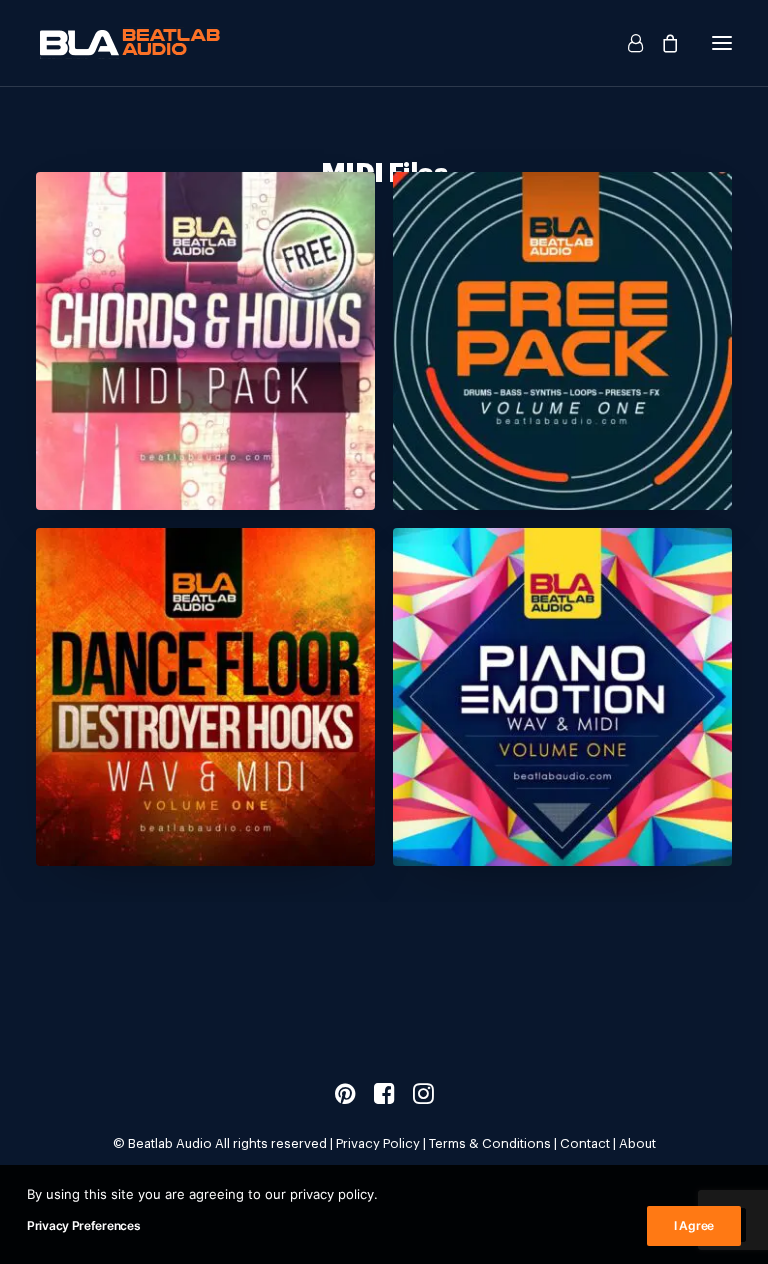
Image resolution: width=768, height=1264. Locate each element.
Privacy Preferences (83, 1225)
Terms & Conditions (490, 1143)
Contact (585, 1143)
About (637, 1143)
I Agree (694, 1225)
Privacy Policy (378, 1143)
